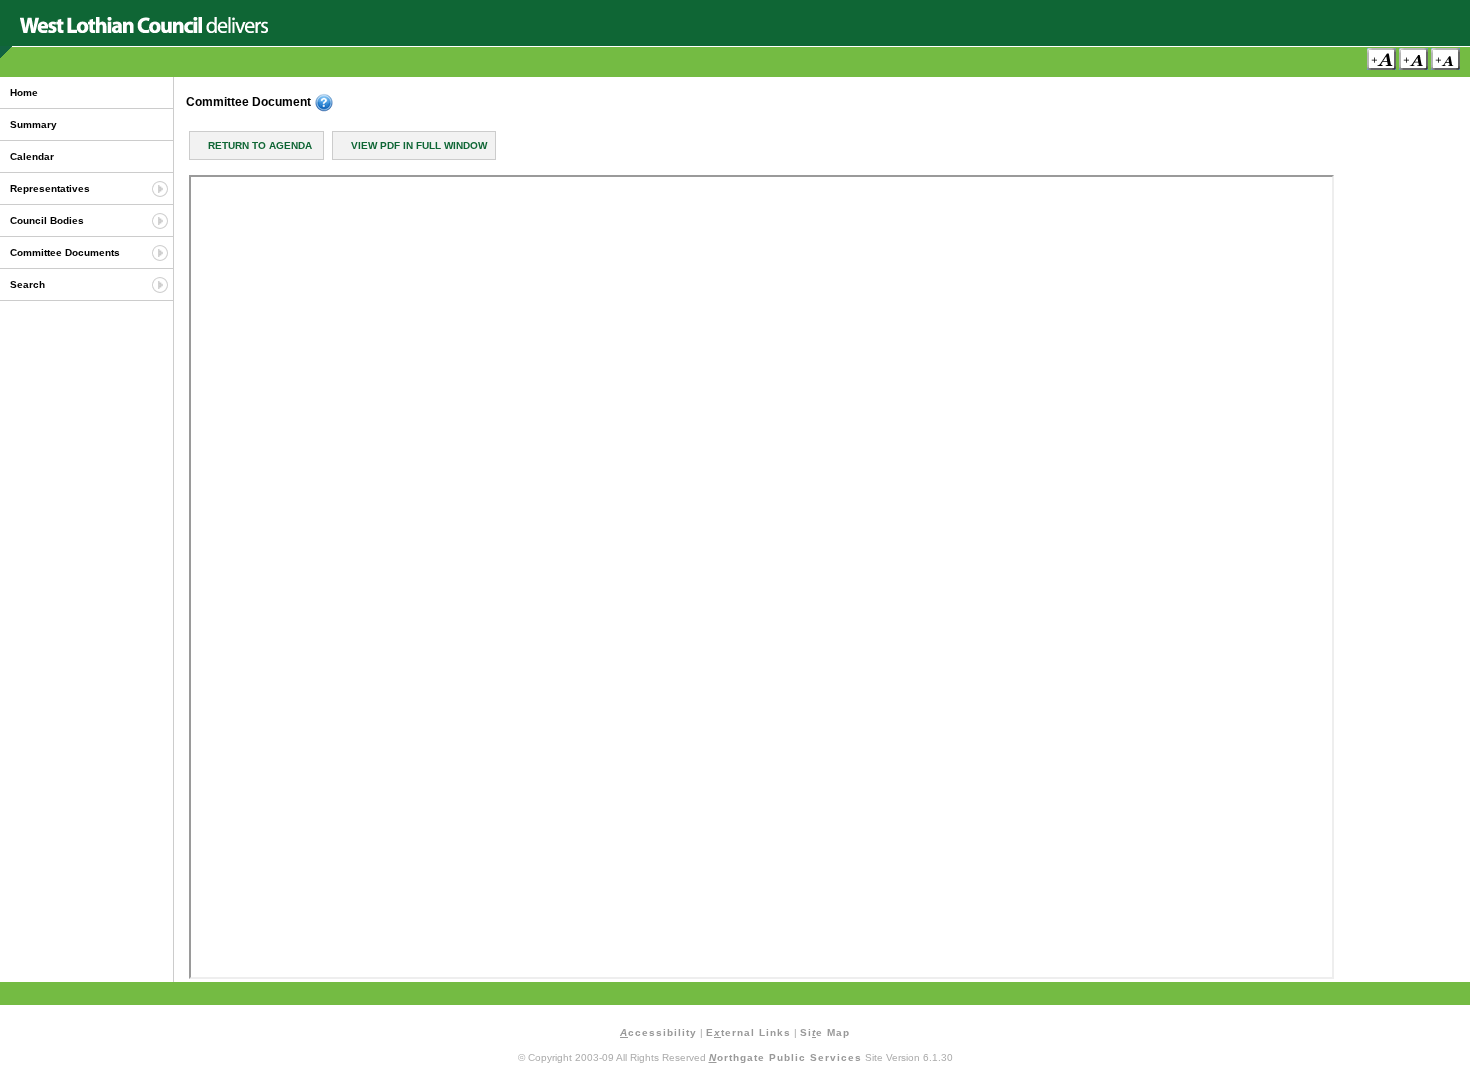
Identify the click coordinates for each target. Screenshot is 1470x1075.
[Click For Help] (324, 103)
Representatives (50, 188)
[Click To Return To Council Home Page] (144, 29)
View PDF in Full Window (419, 145)
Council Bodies (47, 220)
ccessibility (658, 1032)
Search (27, 284)
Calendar (32, 156)
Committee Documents (65, 252)
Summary (33, 124)
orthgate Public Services (785, 1057)
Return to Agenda (260, 145)
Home (24, 92)
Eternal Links (748, 1032)
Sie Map (825, 1032)
